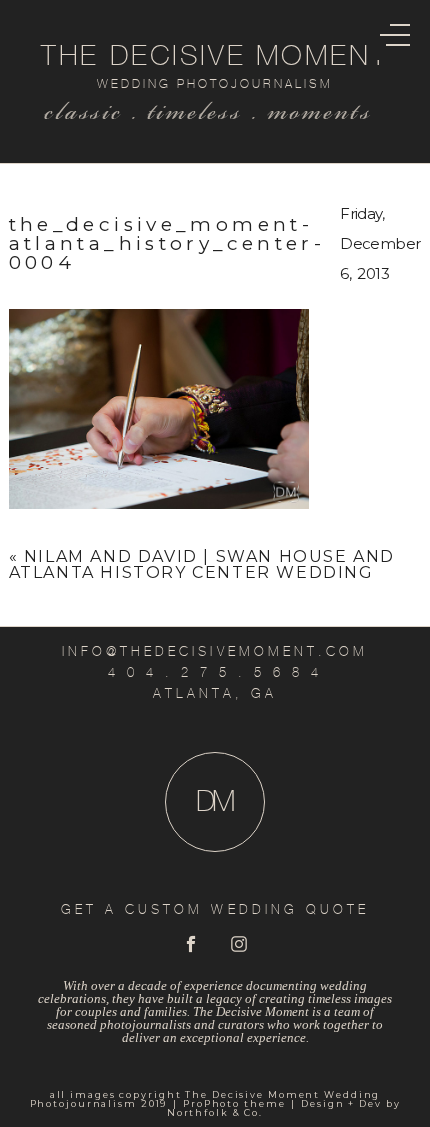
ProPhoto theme (234, 1103)
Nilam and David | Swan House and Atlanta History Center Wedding (202, 564)
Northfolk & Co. (215, 1112)
